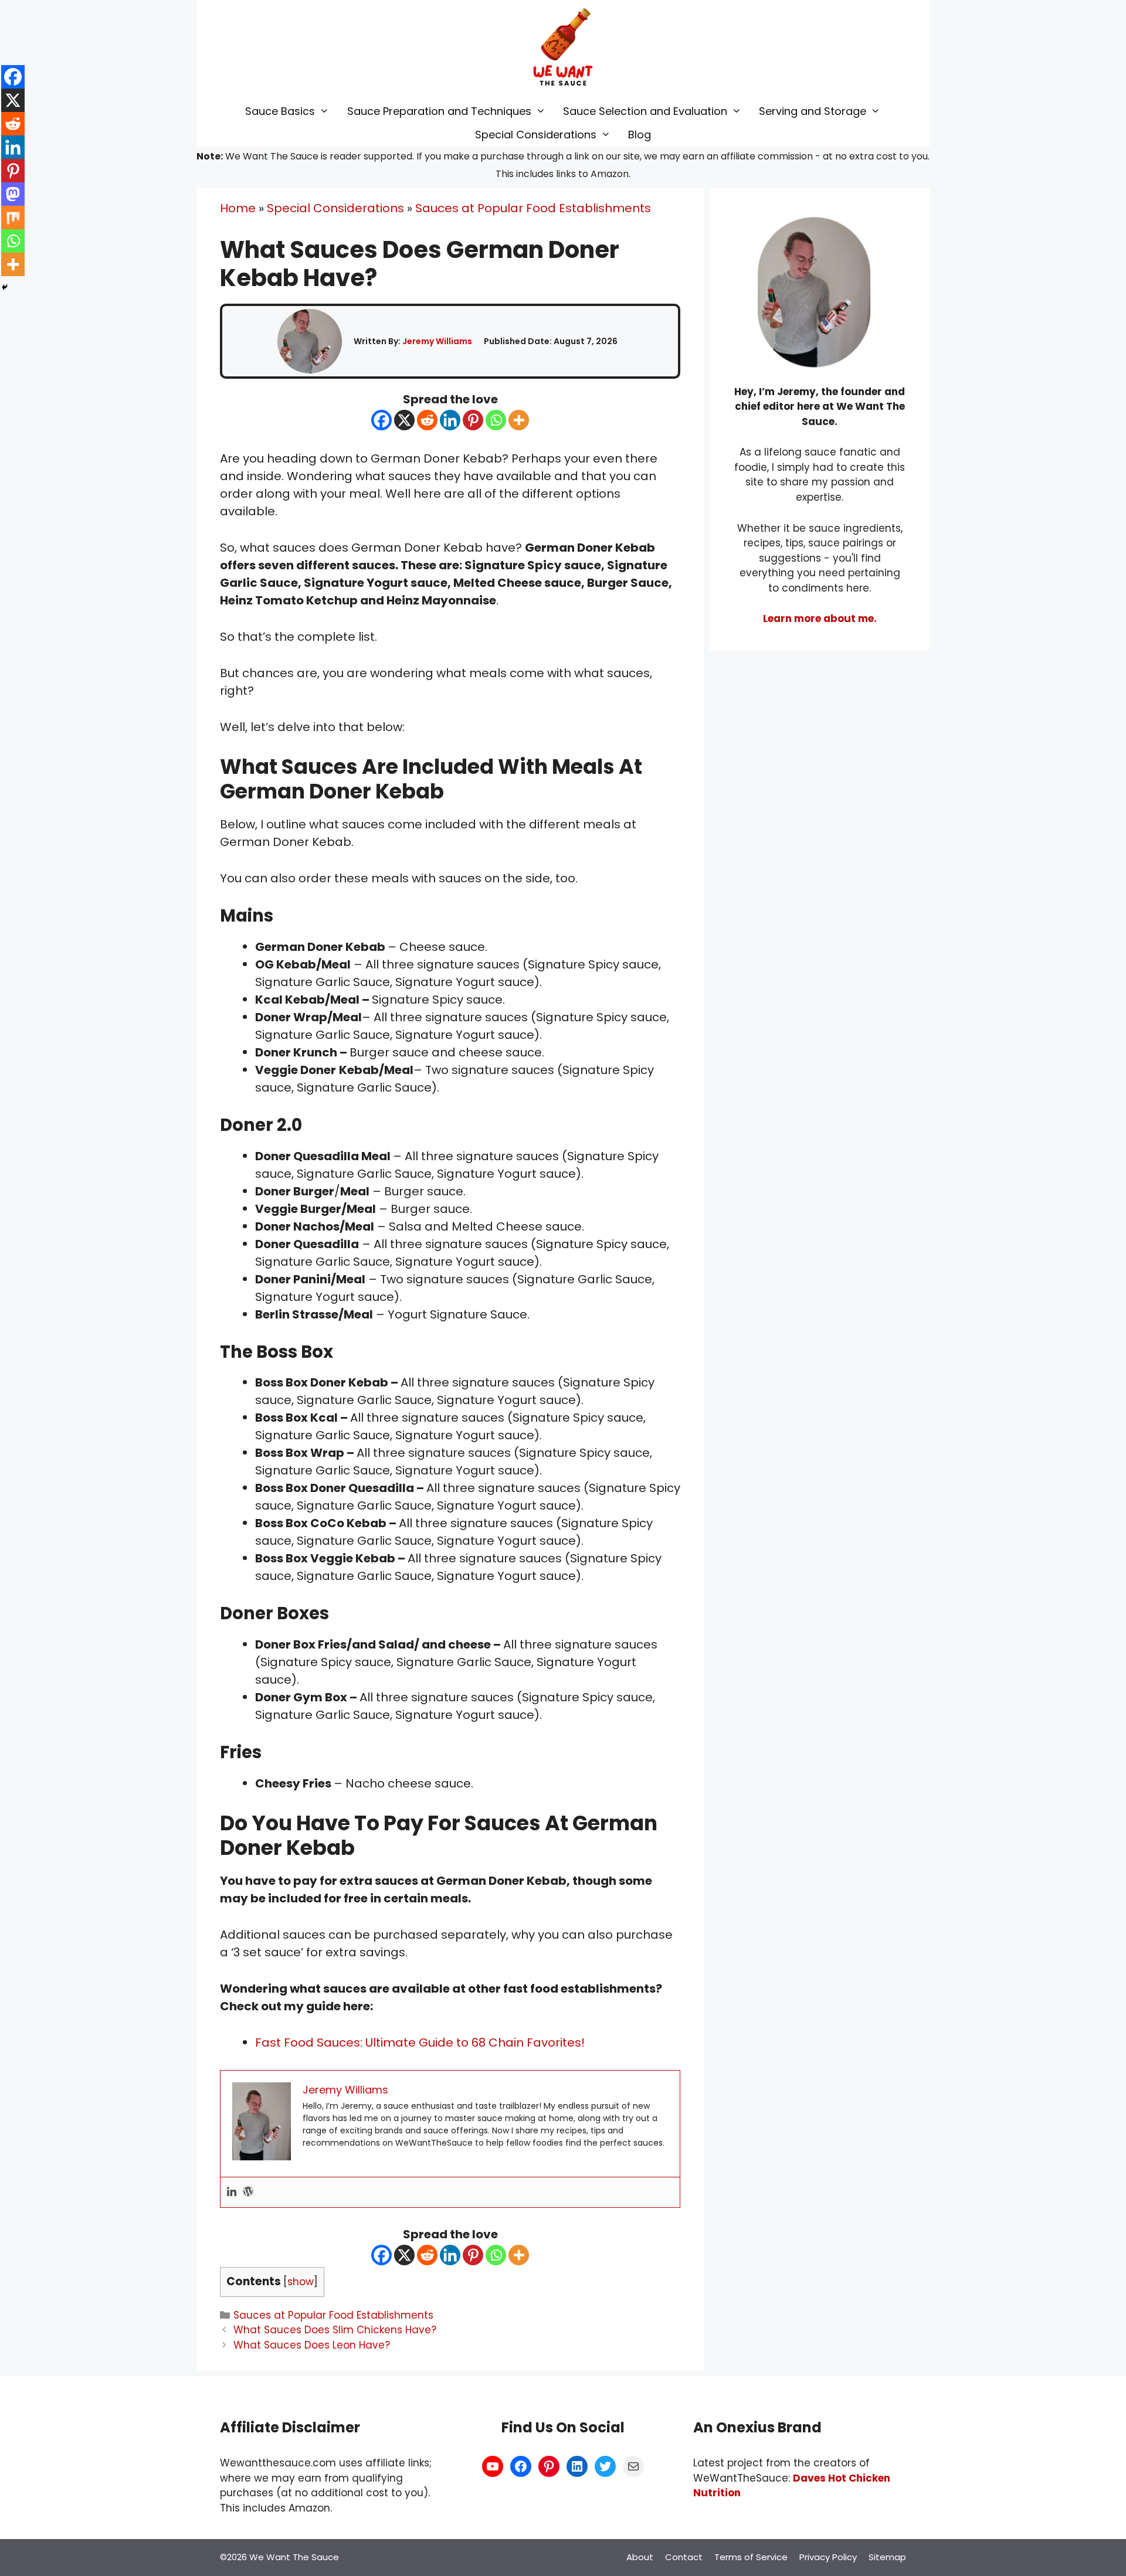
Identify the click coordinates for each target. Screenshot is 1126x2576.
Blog (640, 135)
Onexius (747, 2427)
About (640, 2557)
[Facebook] (381, 420)
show (301, 2282)
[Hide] (5, 287)
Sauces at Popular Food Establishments (533, 208)
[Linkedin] (450, 420)
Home (238, 208)
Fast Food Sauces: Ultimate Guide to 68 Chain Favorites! (420, 2043)
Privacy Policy (828, 2557)
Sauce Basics (280, 111)
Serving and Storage (813, 111)
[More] (519, 420)
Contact (684, 2557)
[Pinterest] (473, 420)
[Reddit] (427, 420)
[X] (404, 420)
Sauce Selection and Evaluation (645, 111)
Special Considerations (536, 135)
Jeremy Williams (437, 341)
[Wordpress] (248, 2192)
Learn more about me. (820, 618)
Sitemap (887, 2557)
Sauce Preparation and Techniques (439, 111)
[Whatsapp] (496, 420)
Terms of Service (751, 2557)
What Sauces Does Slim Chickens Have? (335, 2330)
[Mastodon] (13, 194)
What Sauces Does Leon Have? (312, 2345)
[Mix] (13, 218)
